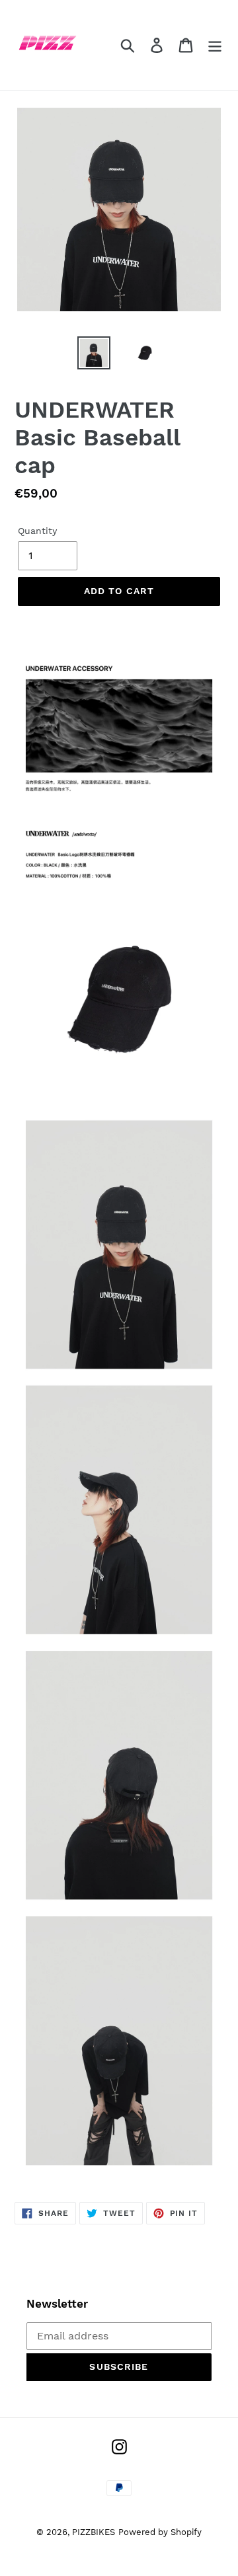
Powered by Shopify (160, 2532)
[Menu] (215, 45)
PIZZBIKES (94, 2532)
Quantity (37, 531)
